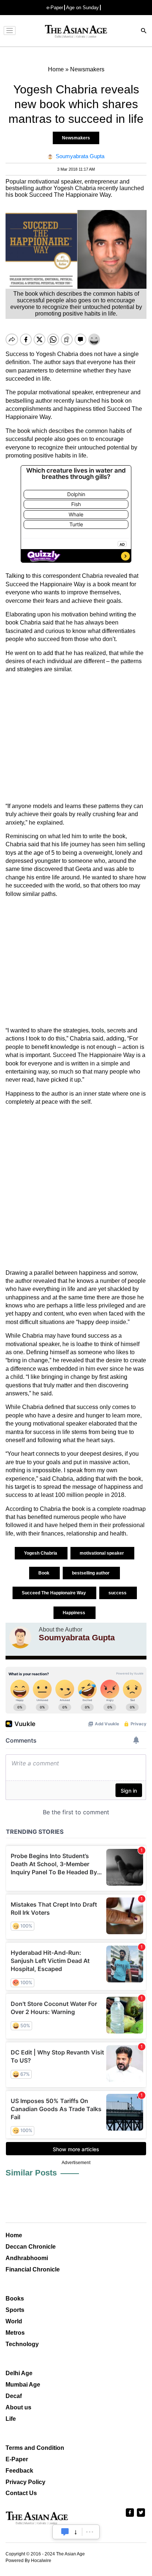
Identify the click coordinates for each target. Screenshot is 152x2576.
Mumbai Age (23, 2385)
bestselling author (91, 1573)
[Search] (144, 31)
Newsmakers (76, 138)
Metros (15, 2333)
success (118, 1593)
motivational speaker (102, 1553)
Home (14, 2235)
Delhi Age (19, 2373)
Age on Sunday (82, 8)
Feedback (19, 2471)
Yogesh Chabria (41, 1553)
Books (15, 2299)
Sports (15, 2310)
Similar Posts (31, 2173)
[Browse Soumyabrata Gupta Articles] (20, 1637)
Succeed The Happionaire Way (54, 1593)
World (14, 2321)
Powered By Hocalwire (28, 2561)
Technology (22, 2344)
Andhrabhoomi (27, 2258)
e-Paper (55, 8)
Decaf (14, 2396)
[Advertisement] (76, 738)
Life (11, 2419)
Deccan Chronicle (31, 2247)
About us (18, 2407)
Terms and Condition (35, 2448)
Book (44, 1573)
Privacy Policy (25, 2482)
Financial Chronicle (33, 2269)
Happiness (75, 1613)
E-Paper (17, 2459)
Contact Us (21, 2493)
